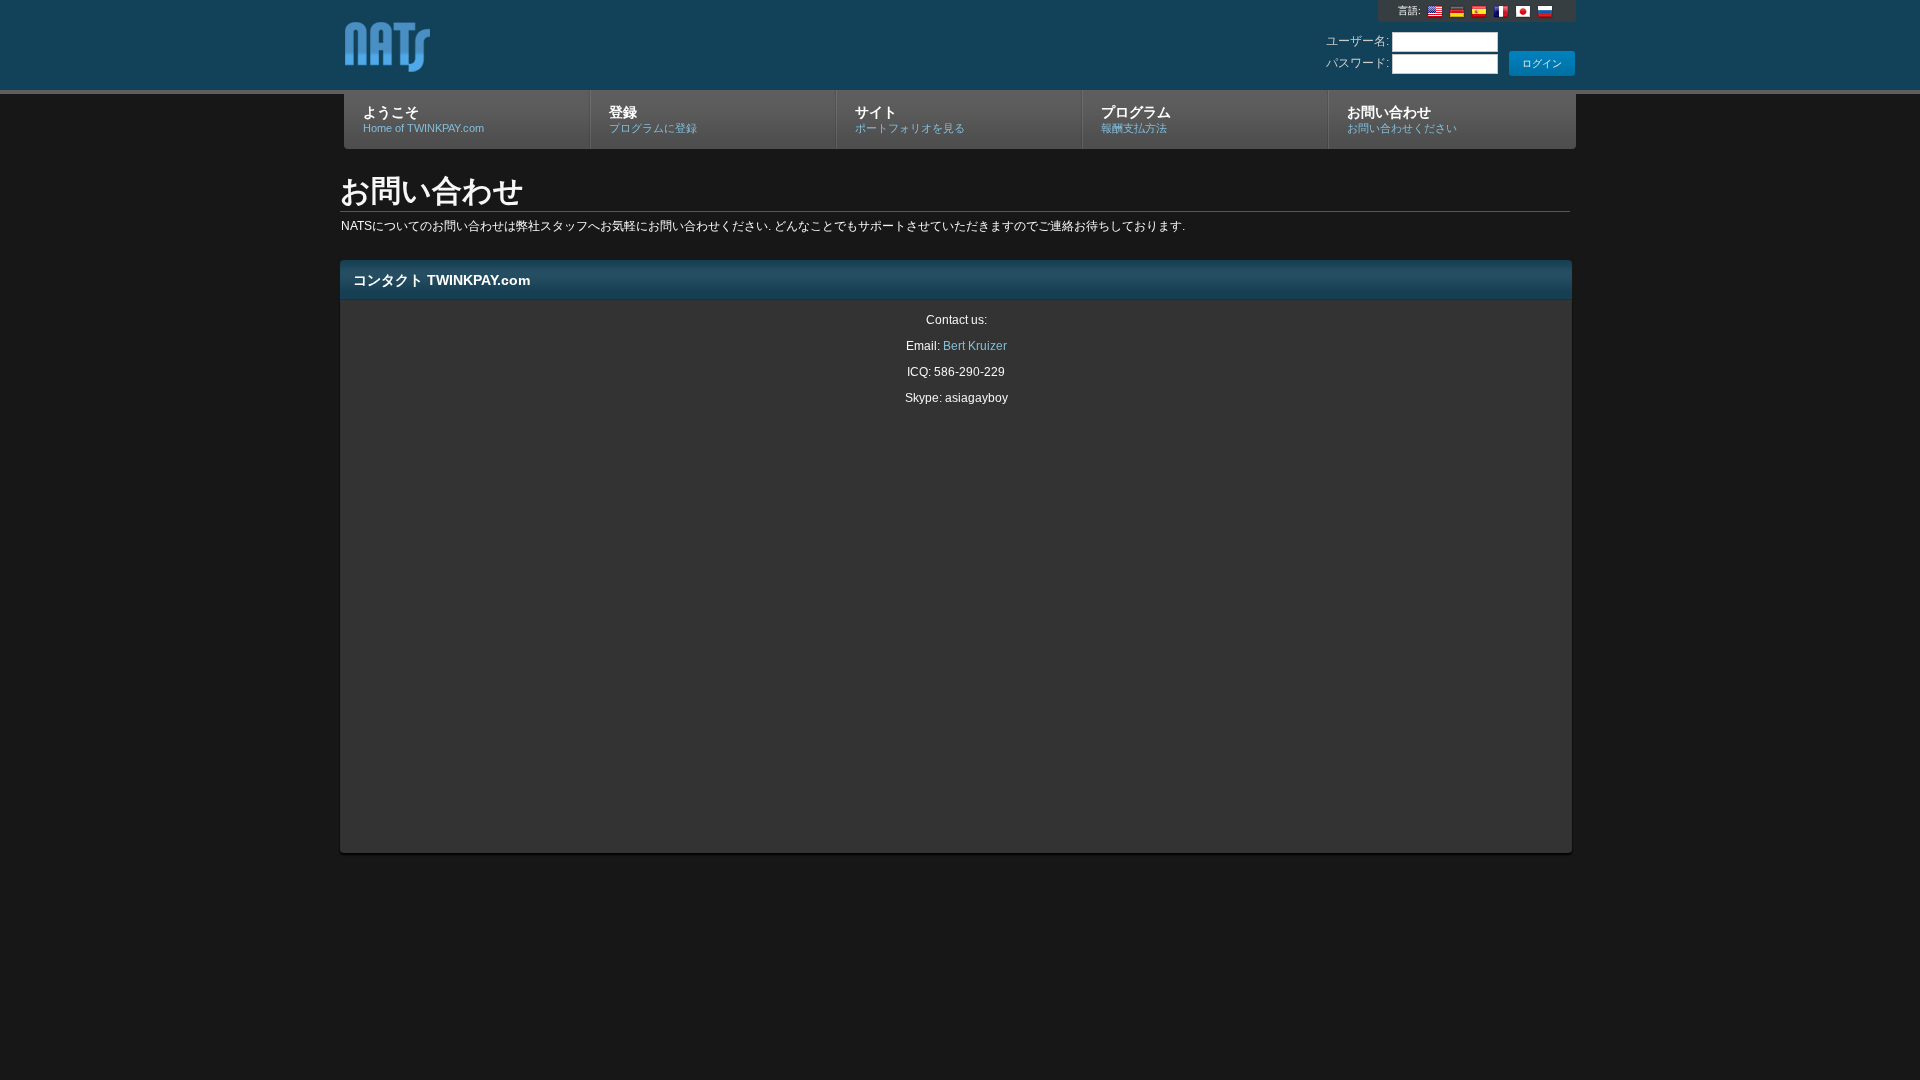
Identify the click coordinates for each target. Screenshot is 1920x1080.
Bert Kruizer (975, 346)
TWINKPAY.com (582, 46)
